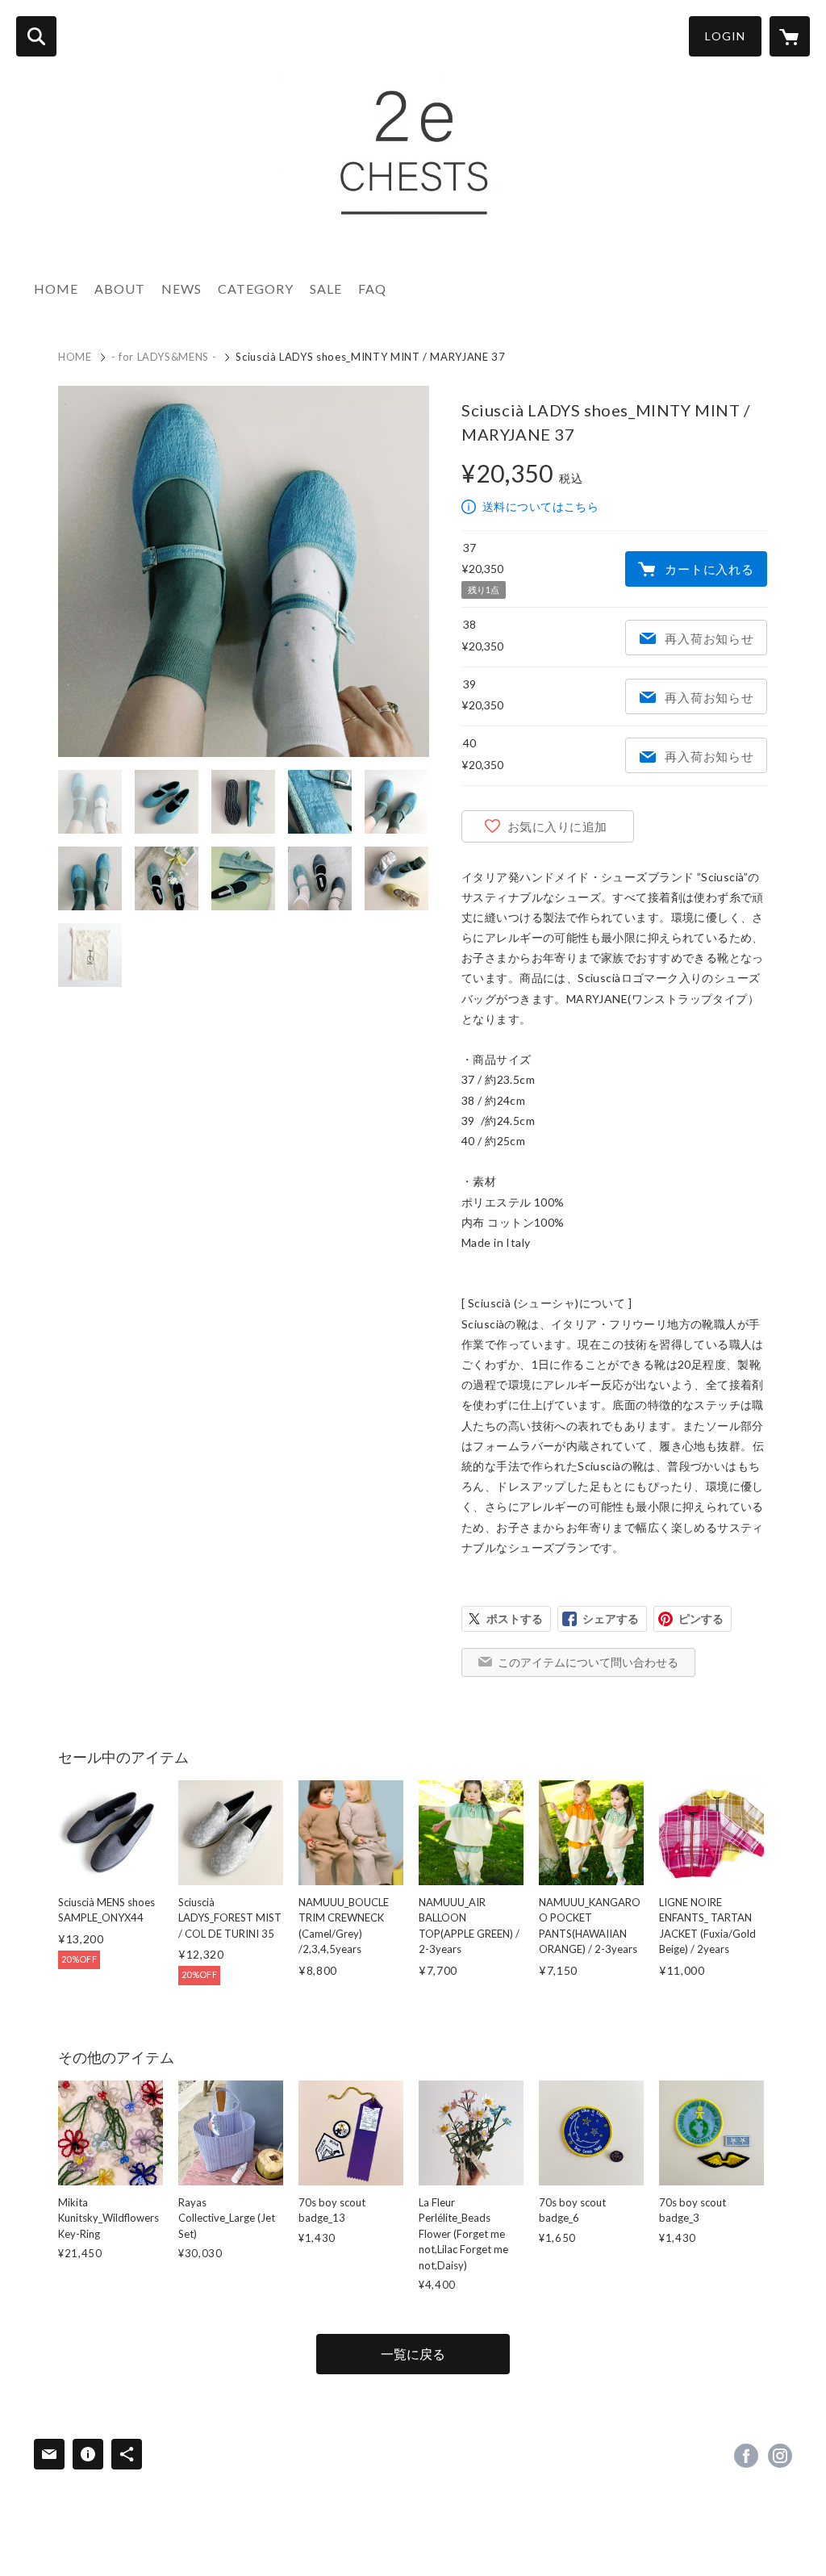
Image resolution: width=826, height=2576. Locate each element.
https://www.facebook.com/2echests (746, 2456)
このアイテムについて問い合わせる (588, 1662)
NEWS (181, 289)
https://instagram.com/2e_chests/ (780, 2456)
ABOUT (120, 289)
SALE (326, 289)
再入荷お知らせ (709, 638)
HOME (56, 289)
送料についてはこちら (540, 506)
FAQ (372, 289)
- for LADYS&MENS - (164, 357)
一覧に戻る (413, 2354)
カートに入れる (709, 569)
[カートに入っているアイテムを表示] (790, 36)
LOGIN (725, 36)
